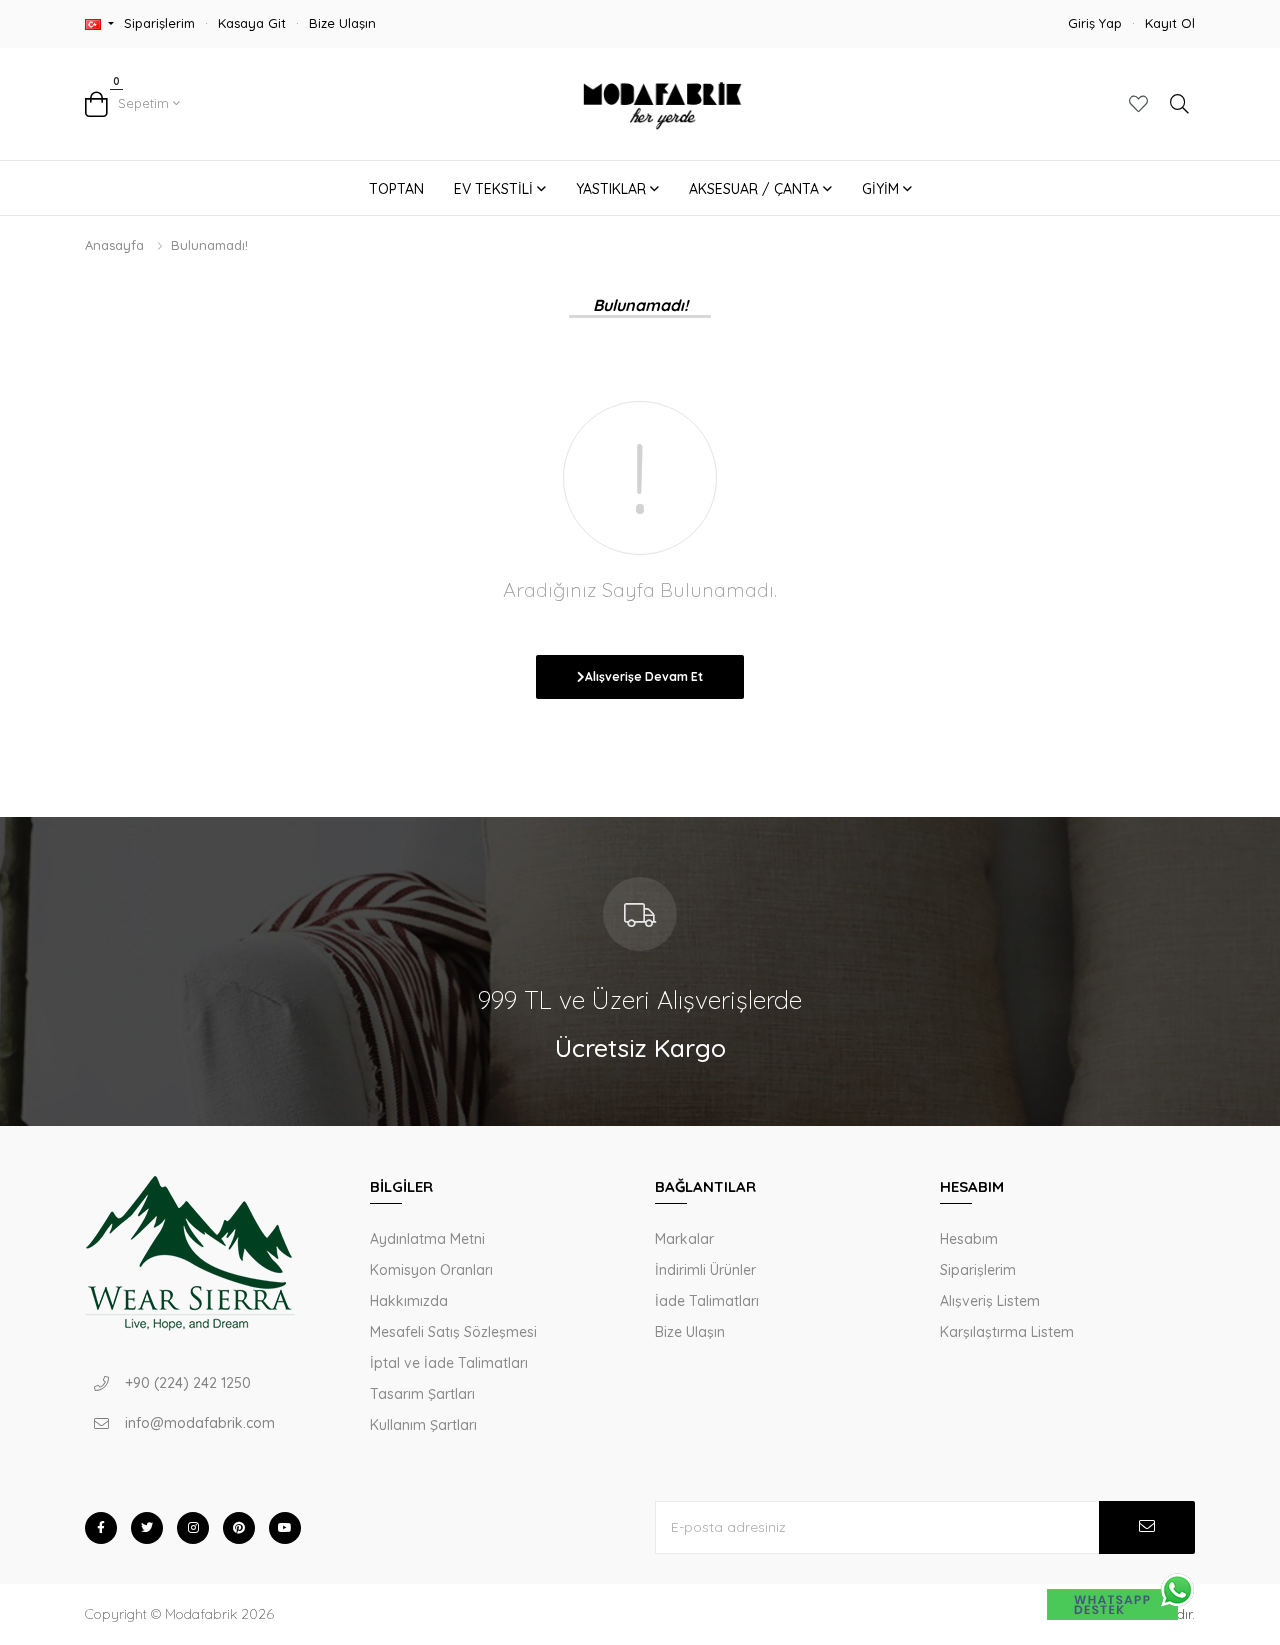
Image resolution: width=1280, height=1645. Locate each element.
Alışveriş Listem (990, 1301)
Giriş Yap (1095, 23)
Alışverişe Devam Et (644, 676)
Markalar (684, 1239)
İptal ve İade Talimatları (449, 1363)
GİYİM (882, 189)
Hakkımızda (409, 1301)
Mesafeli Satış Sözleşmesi (453, 1332)
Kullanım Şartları (423, 1425)
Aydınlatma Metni (427, 1239)
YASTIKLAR (613, 189)
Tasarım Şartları (422, 1394)
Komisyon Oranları (431, 1270)
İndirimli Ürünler (705, 1270)
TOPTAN (396, 189)
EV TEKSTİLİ (495, 189)
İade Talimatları (707, 1301)
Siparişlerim (159, 23)
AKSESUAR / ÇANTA (756, 189)
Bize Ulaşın (342, 23)
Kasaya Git (252, 23)
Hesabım (969, 1239)
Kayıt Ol (1170, 23)
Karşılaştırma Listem (1007, 1332)
